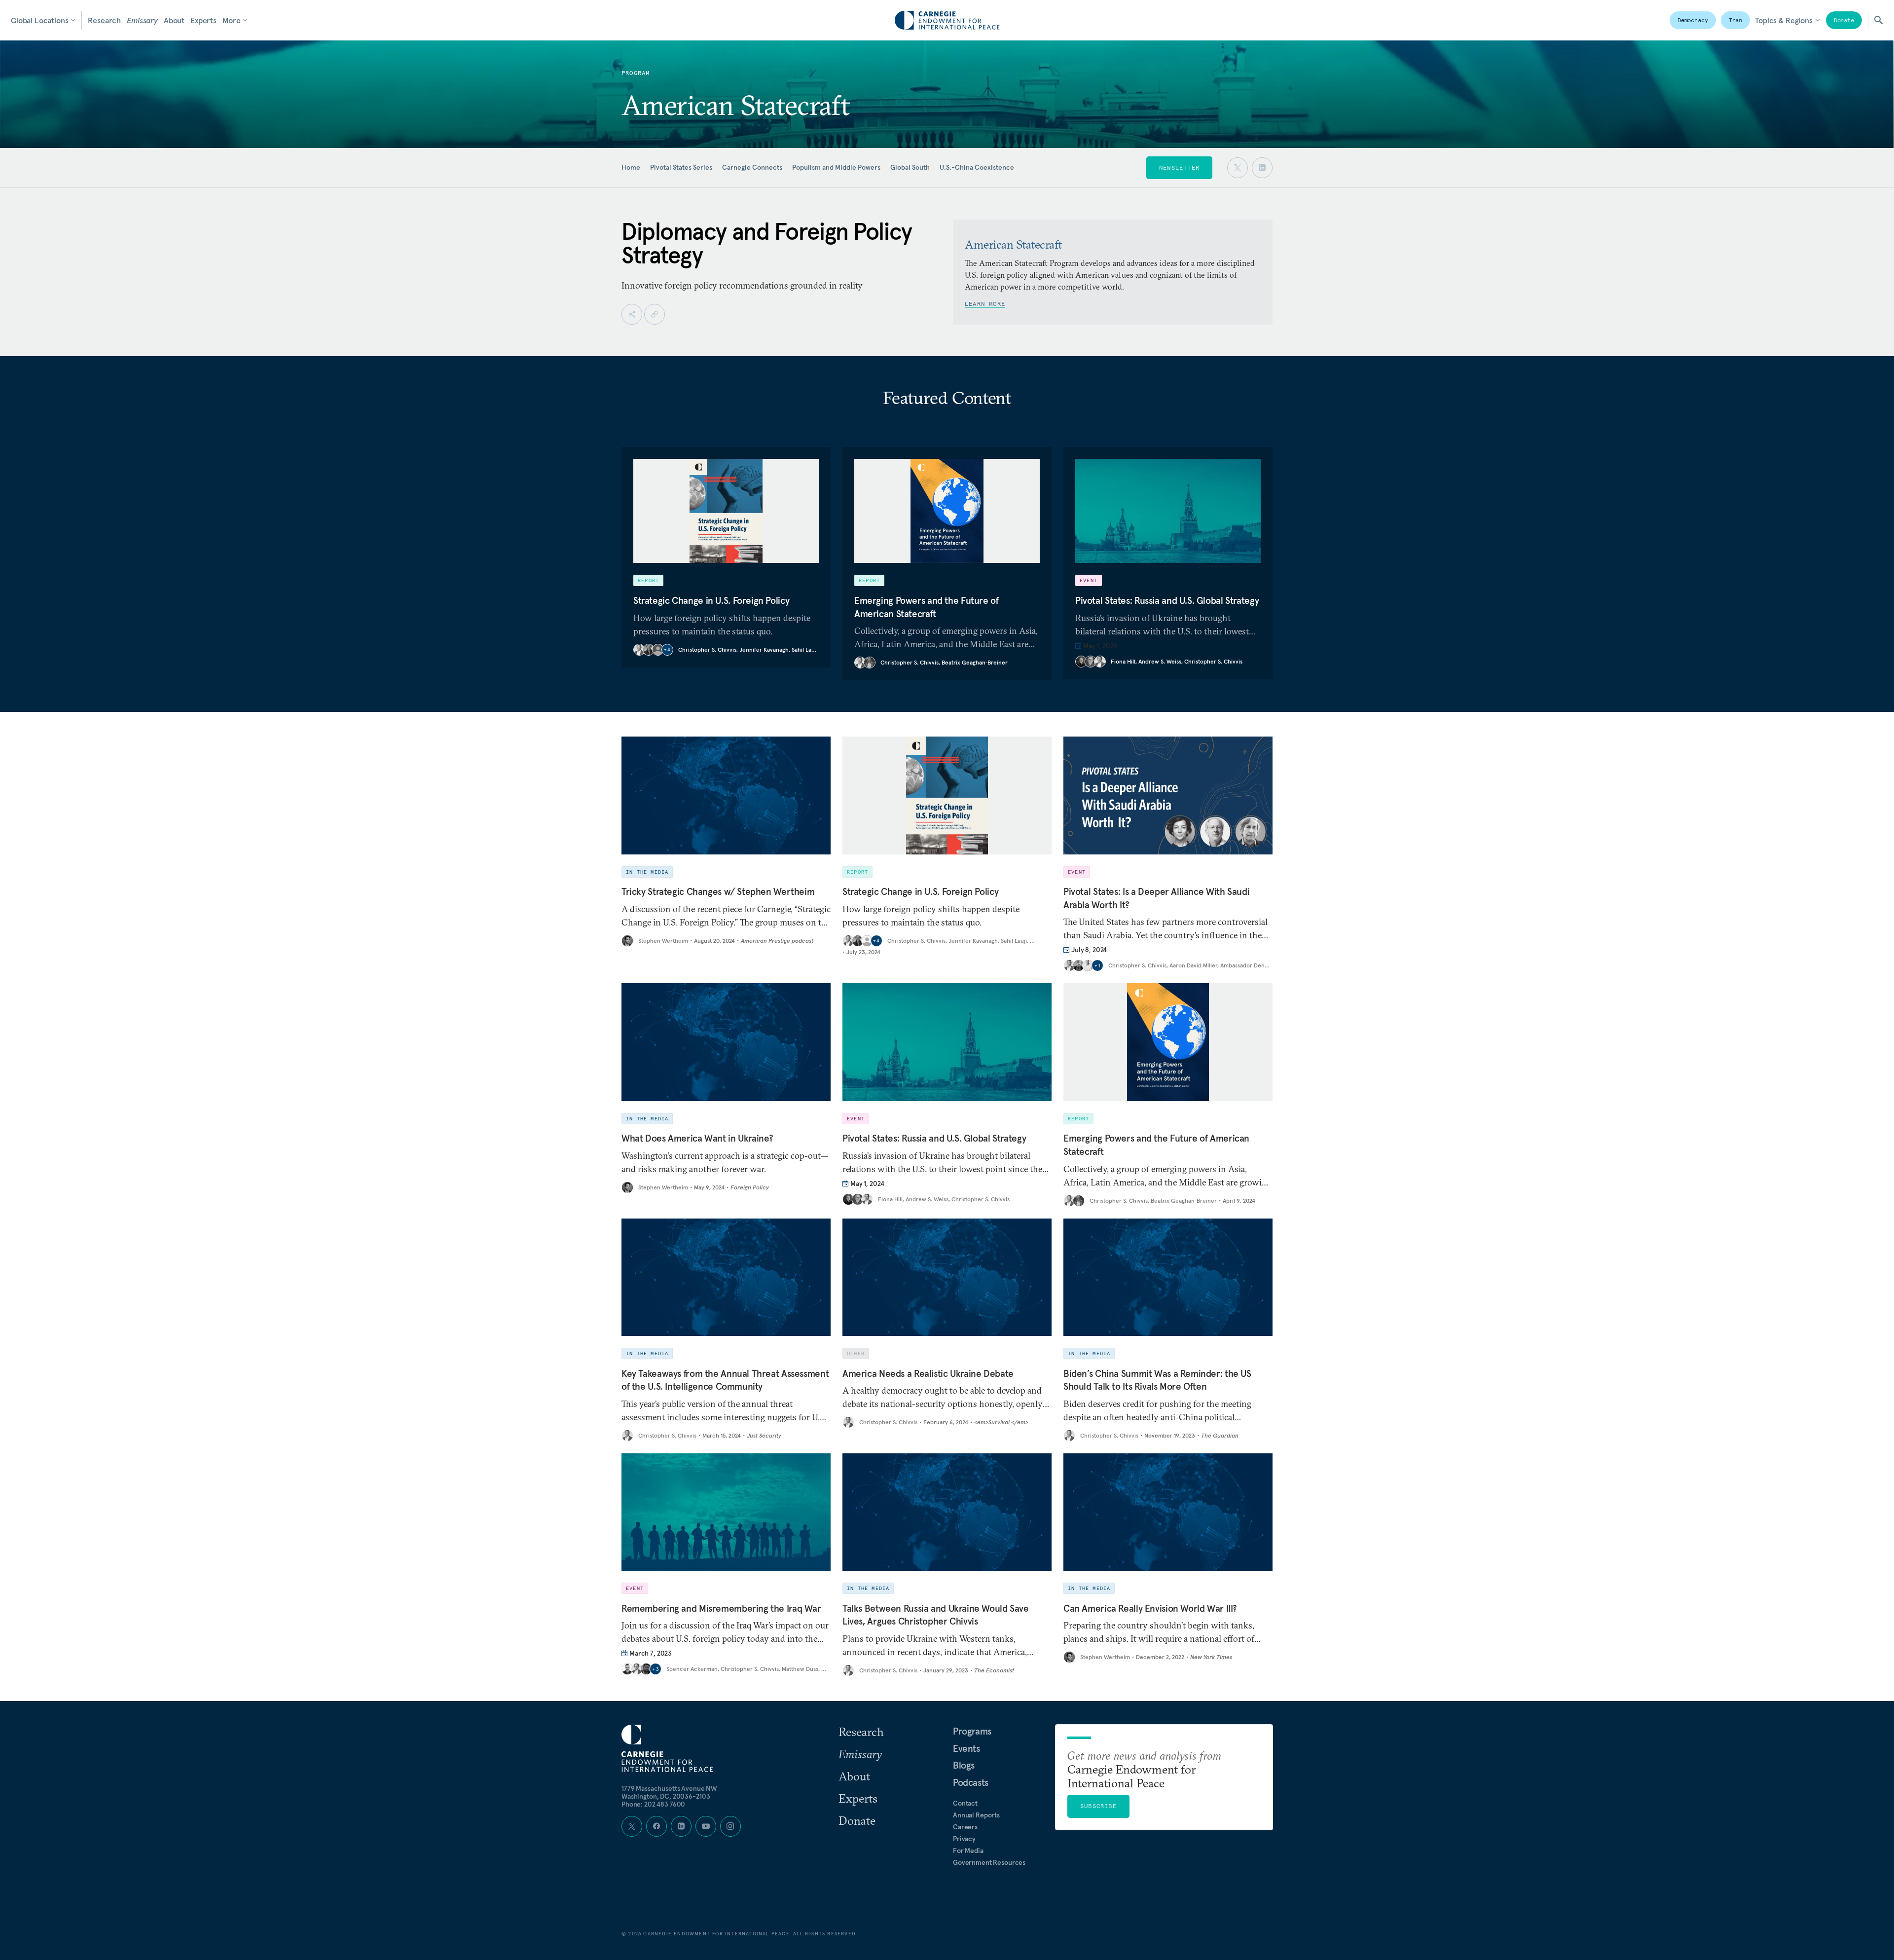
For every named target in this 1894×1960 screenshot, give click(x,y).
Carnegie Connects (752, 167)
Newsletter (1179, 167)
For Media (968, 1850)
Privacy (964, 1839)
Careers (965, 1827)
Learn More (985, 304)
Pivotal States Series (681, 167)
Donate (1844, 20)
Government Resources (989, 1862)
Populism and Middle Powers (836, 167)
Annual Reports (976, 1815)
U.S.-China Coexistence (977, 167)
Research (104, 20)
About (174, 20)
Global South (910, 167)
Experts (203, 20)
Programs (972, 1731)
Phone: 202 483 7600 (653, 1804)
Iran (1736, 20)
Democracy (1693, 20)
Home (631, 167)
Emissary (142, 20)
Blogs (964, 1765)
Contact (965, 1803)
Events (966, 1748)
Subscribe (1098, 1806)
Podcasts (971, 1782)
